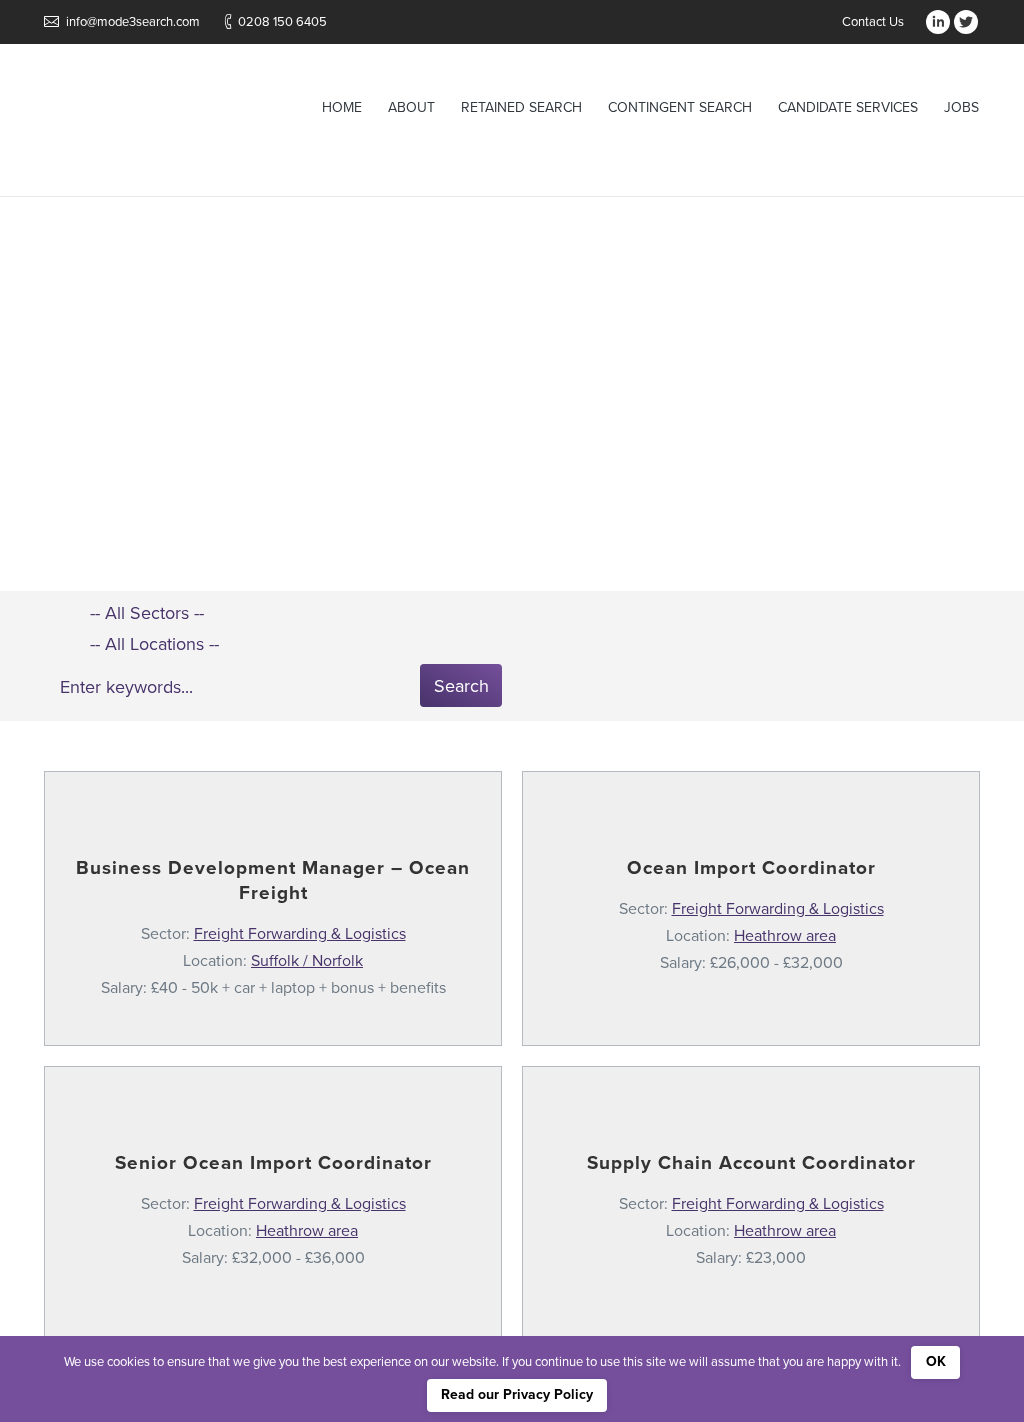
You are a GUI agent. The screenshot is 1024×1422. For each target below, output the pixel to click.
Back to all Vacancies (524, 427)
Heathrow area (785, 936)
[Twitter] (966, 22)
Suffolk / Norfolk (307, 961)
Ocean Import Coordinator (751, 868)
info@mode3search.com (133, 22)
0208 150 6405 (282, 22)
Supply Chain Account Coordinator (751, 1163)
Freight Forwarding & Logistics (300, 934)
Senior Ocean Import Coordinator (273, 1163)
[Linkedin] (938, 22)
